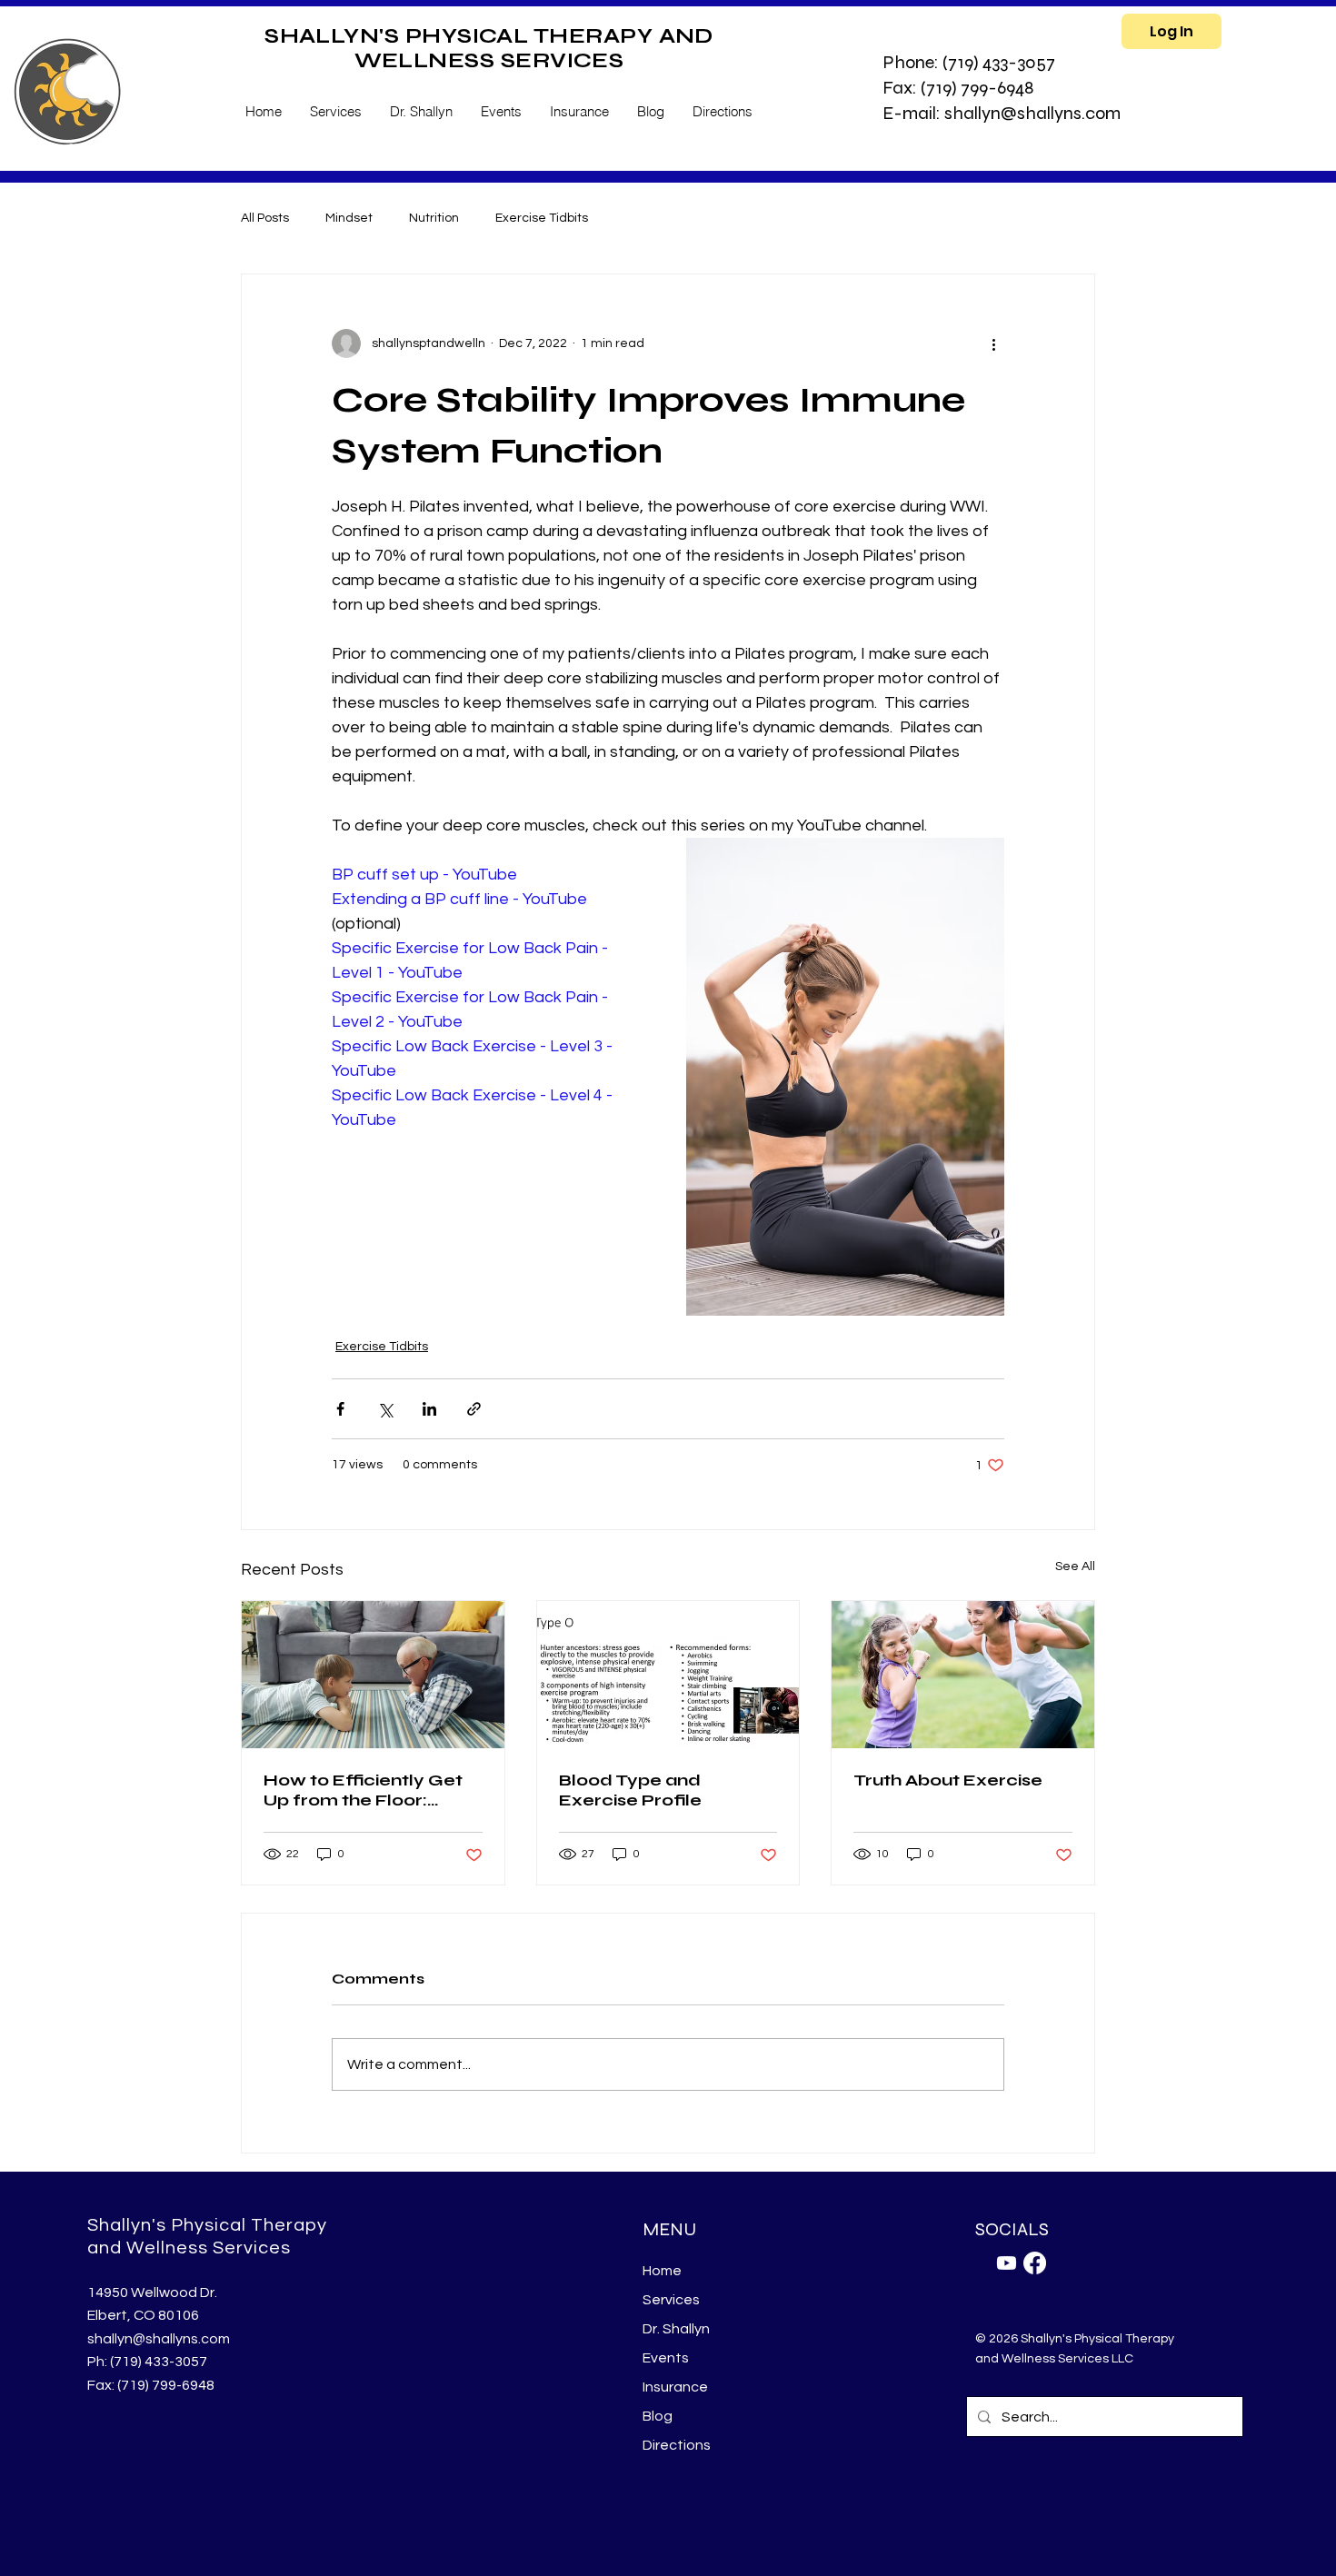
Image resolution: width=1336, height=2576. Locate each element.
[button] (335, 111)
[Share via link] (474, 1409)
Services (671, 2300)
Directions (677, 2445)
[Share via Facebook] (340, 1409)
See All (1075, 1566)
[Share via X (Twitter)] (385, 1409)
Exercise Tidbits (542, 218)
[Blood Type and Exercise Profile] (668, 1675)
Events (666, 2358)
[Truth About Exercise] (963, 1675)
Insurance (675, 2387)
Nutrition (434, 218)
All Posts (265, 218)
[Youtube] (1007, 2263)
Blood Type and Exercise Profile (630, 1790)
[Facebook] (1035, 2263)
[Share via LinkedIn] (429, 1409)
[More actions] (993, 343)
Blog (658, 2416)
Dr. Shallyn (676, 2329)
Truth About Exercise (948, 1780)
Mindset (349, 218)
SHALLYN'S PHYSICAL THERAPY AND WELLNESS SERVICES (489, 48)
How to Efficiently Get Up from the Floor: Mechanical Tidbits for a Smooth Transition (372, 1790)
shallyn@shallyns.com (159, 2339)
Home (662, 2271)
